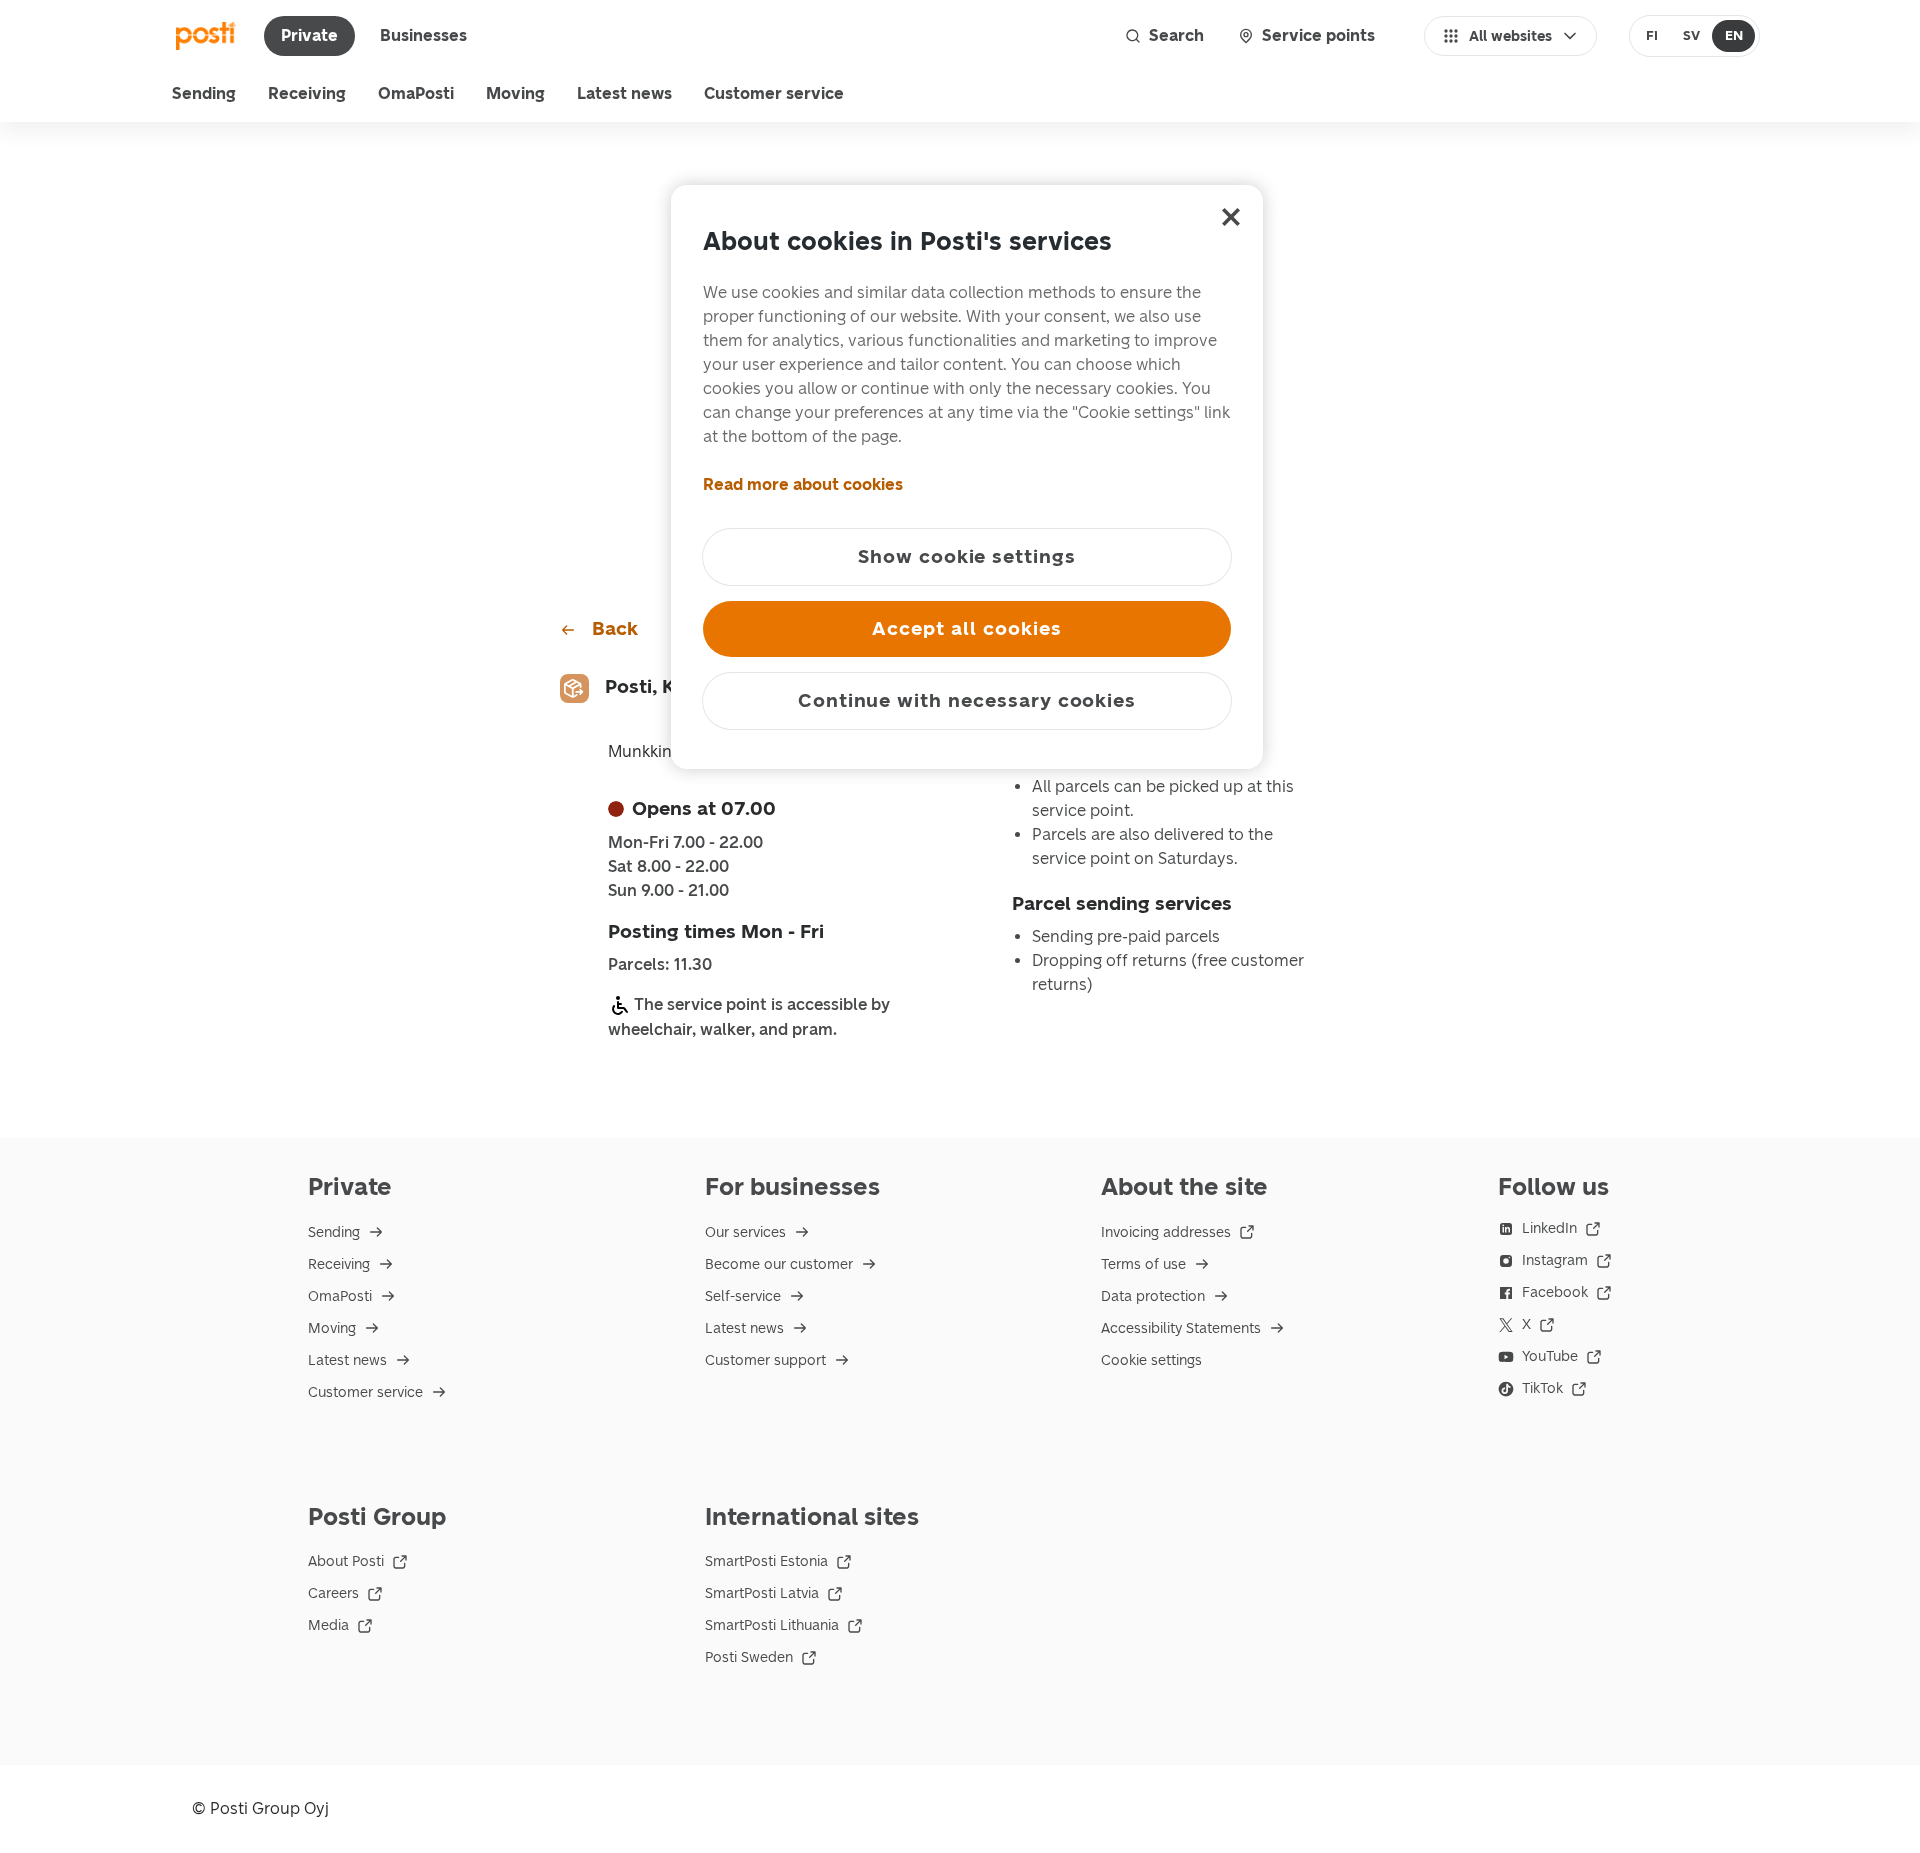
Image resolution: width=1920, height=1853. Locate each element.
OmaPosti (416, 93)
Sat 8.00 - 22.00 (668, 867)
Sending (204, 93)
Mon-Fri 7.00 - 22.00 (685, 843)
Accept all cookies (966, 628)
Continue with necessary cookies (967, 700)
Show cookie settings (967, 556)
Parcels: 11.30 (660, 965)
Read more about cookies (803, 484)
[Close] (1231, 217)
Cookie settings (1151, 1360)
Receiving (307, 93)
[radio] (1652, 36)
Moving (515, 93)
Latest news (624, 93)
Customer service (774, 93)
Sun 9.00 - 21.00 (668, 891)
